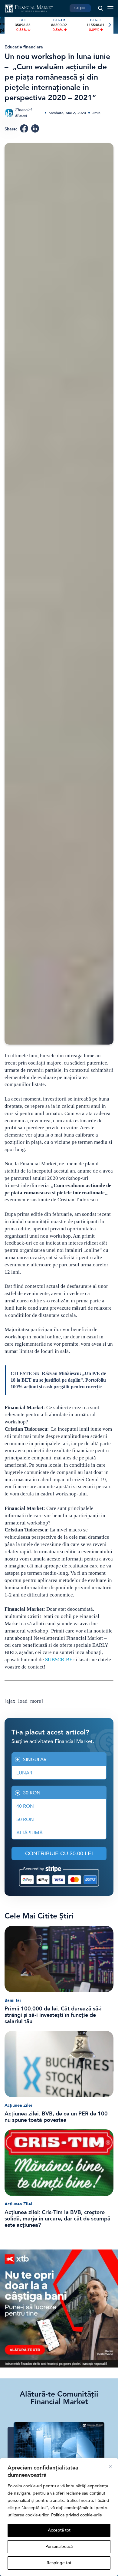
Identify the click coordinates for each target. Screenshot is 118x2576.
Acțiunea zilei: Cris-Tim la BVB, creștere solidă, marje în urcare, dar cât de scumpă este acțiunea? (57, 2219)
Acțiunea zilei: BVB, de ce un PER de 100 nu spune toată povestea (56, 2117)
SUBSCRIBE (59, 1660)
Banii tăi (13, 2000)
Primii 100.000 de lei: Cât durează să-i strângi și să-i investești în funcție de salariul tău (53, 2015)
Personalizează (59, 2546)
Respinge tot (59, 2563)
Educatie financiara (24, 47)
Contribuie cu (59, 1853)
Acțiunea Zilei (18, 2105)
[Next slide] (109, 25)
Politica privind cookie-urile (77, 2515)
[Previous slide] (9, 25)
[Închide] (111, 2466)
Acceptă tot (59, 2530)
